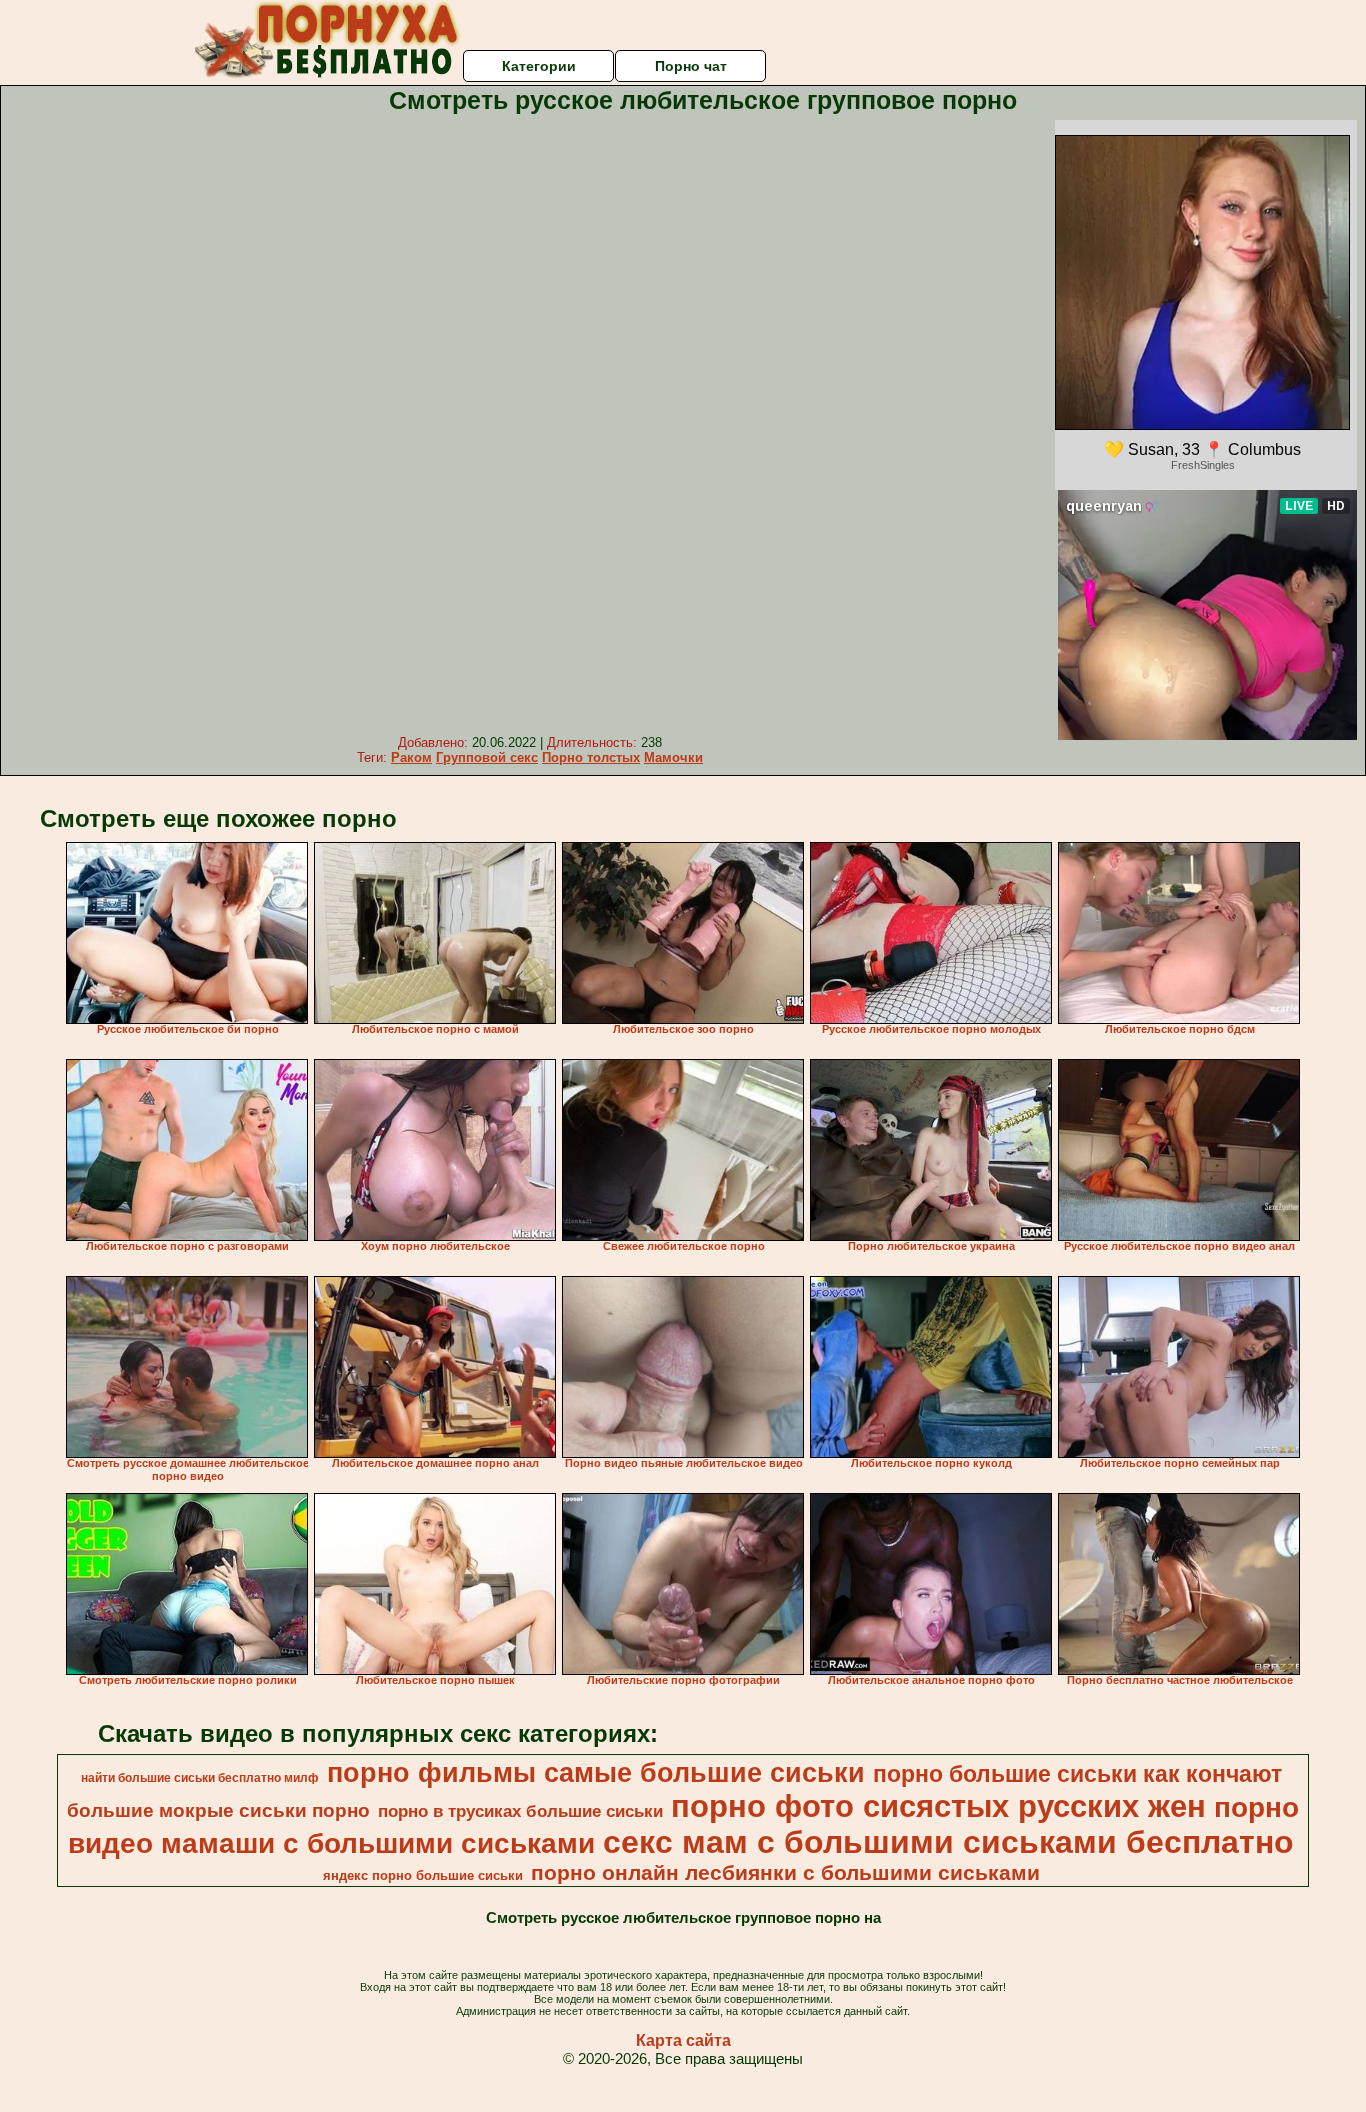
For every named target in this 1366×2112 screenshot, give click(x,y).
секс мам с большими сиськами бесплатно (948, 1842)
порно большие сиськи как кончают (1077, 1774)
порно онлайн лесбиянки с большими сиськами (785, 1873)
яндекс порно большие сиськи (423, 1875)
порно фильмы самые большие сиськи (596, 1773)
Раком (411, 757)
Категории (539, 66)
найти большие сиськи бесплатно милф (200, 1778)
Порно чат (691, 66)
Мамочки (673, 757)
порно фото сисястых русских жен (938, 1806)
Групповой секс (487, 757)
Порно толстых (591, 757)
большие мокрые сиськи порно (218, 1810)
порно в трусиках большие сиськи (520, 1811)
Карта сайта (683, 2040)
